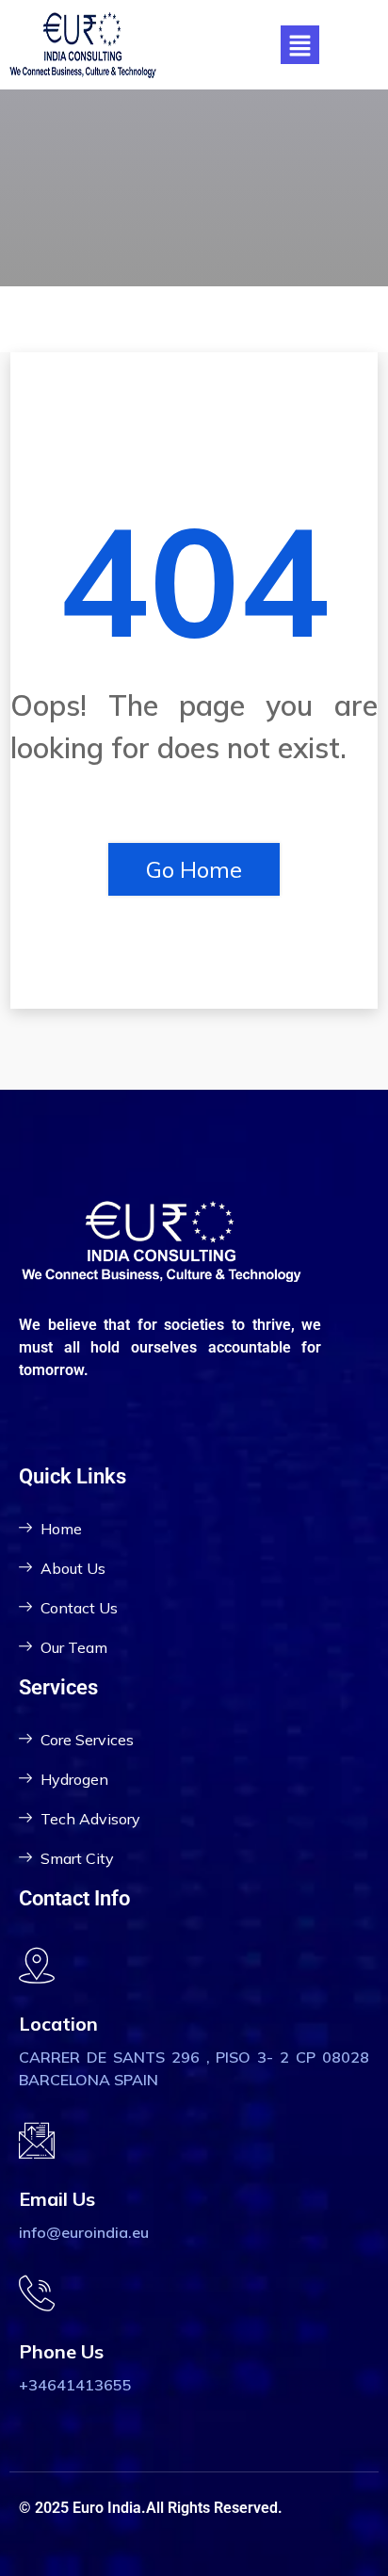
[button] (299, 45)
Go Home (194, 869)
